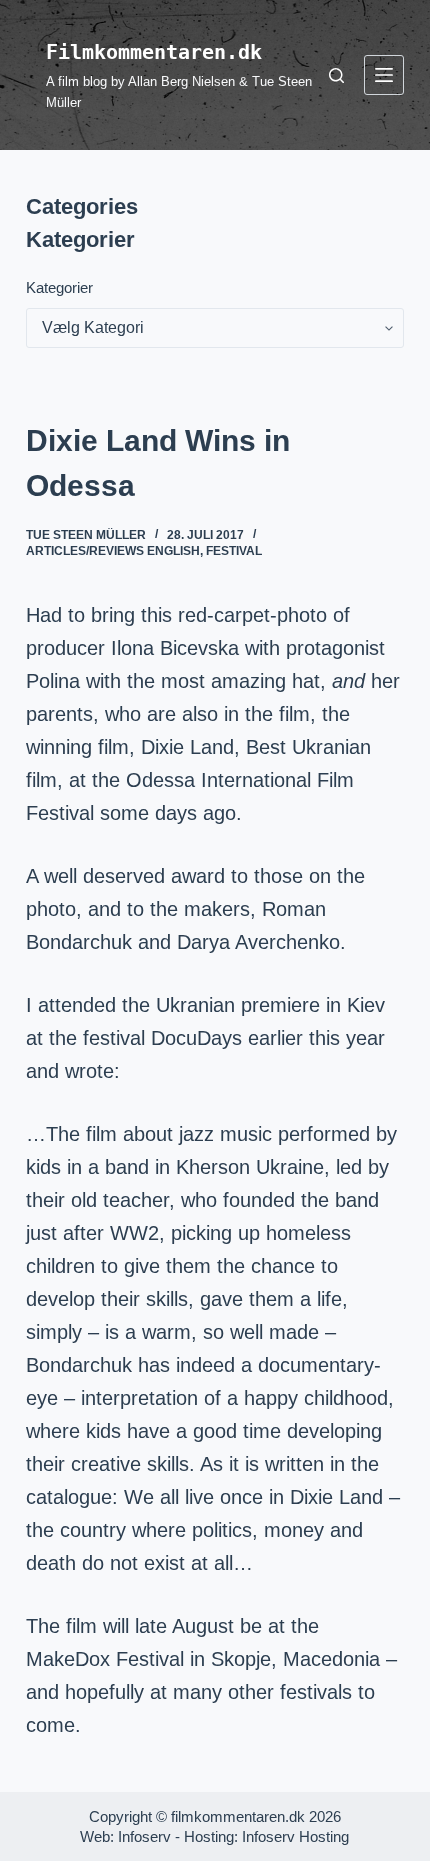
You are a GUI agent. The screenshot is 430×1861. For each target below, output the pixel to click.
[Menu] (384, 75)
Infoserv (144, 1836)
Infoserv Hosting (295, 1836)
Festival (234, 551)
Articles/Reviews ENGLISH (113, 551)
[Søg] (336, 75)
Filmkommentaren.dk (154, 52)
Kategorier (59, 287)
